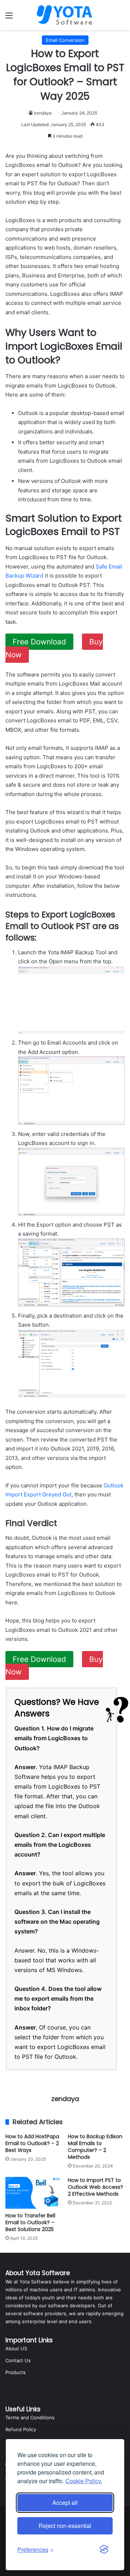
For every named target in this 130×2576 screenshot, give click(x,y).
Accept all (65, 2502)
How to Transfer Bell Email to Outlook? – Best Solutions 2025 (30, 2222)
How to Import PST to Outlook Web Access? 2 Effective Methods (96, 2187)
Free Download (39, 642)
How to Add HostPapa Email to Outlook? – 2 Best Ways (32, 2143)
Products (16, 2372)
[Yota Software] (65, 15)
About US (16, 2348)
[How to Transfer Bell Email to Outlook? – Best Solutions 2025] (34, 2193)
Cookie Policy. (84, 2481)
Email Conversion (65, 40)
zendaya (43, 113)
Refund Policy (21, 2429)
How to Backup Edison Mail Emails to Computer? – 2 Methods (95, 2147)
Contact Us (18, 2360)
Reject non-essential (65, 2526)
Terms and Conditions (30, 2417)
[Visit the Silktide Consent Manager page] (104, 2550)
